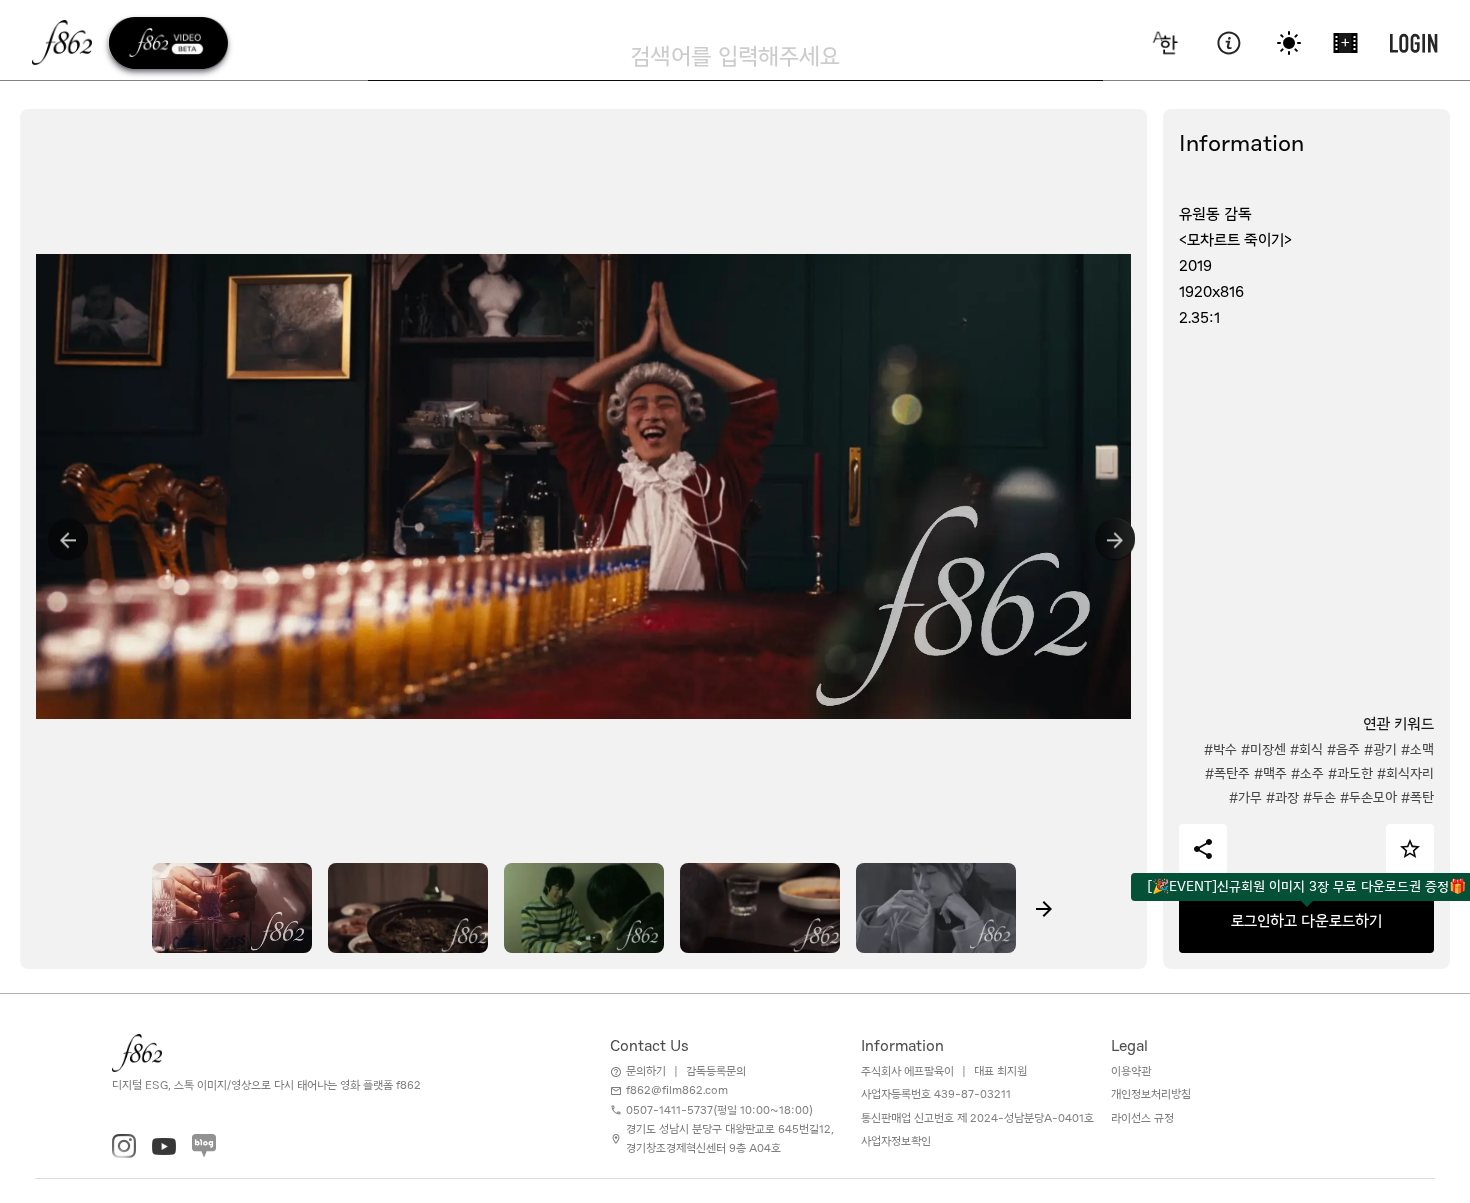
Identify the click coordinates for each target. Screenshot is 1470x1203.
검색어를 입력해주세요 (735, 56)
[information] (1228, 43)
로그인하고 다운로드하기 (1306, 921)
